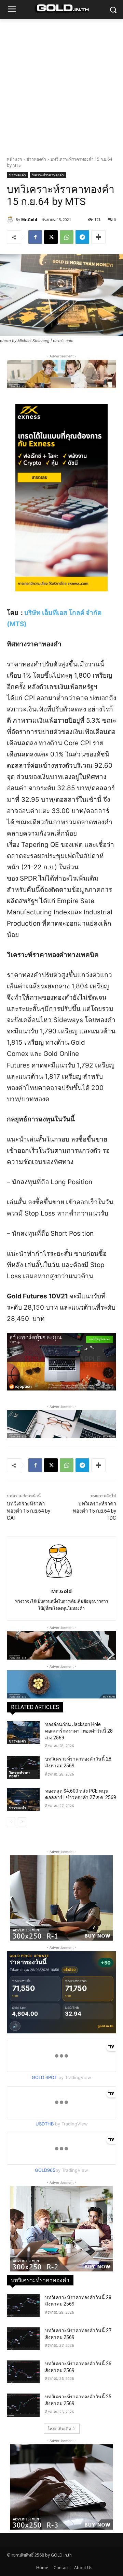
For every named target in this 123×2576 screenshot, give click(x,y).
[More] (98, 237)
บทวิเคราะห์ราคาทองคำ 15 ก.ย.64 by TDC (94, 1511)
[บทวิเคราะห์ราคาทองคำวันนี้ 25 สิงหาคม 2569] (23, 2405)
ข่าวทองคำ (36, 159)
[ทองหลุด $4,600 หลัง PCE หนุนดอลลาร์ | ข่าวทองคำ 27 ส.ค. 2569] (23, 1799)
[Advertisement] (61, 84)
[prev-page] (11, 1822)
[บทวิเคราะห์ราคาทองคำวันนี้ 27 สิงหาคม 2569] (23, 2339)
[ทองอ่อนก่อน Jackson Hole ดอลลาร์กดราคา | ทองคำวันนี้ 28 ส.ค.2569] (23, 1733)
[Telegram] (82, 237)
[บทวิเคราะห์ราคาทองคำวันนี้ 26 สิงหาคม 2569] (23, 2372)
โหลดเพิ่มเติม (59, 2428)
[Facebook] (35, 237)
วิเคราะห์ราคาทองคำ (48, 175)
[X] (51, 237)
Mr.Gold (29, 219)
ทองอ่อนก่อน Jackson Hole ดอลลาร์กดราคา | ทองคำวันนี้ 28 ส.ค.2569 (79, 1731)
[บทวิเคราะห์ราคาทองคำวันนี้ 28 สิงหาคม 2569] (23, 1767)
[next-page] (22, 1822)
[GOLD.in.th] (61, 8)
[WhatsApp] (67, 237)
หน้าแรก (14, 159)
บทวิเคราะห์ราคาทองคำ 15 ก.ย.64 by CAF (29, 1511)
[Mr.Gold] (11, 220)
